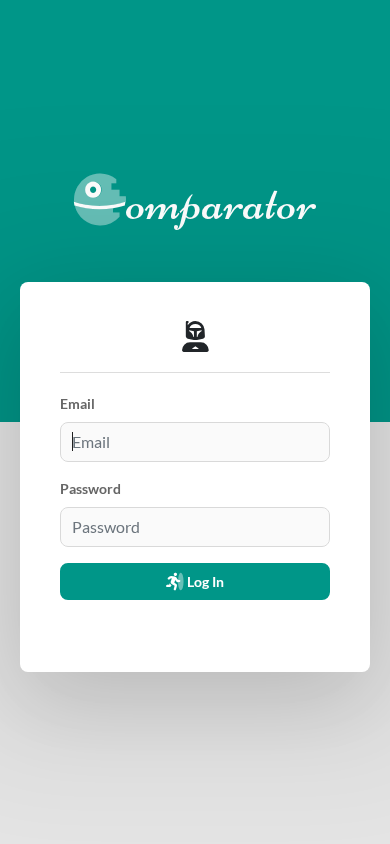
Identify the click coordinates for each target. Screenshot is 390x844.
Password (90, 488)
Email (77, 403)
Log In (204, 581)
